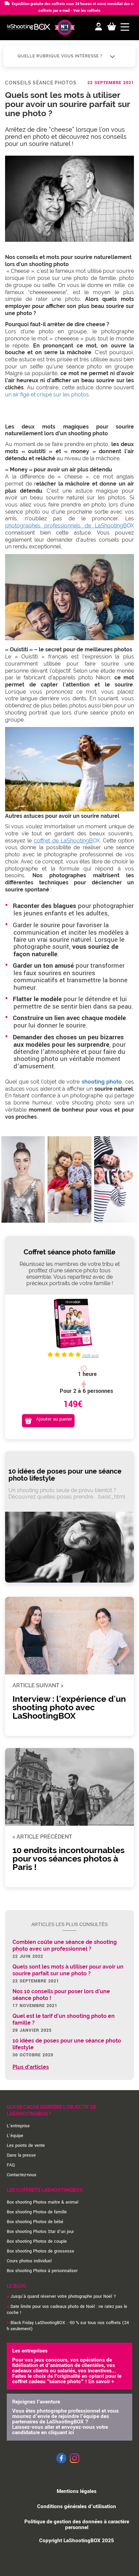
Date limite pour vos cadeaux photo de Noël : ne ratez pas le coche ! (67, 2310)
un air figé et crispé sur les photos (47, 395)
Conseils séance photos (41, 83)
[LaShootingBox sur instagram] (75, 2464)
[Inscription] (99, 27)
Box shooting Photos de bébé (35, 2222)
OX (67, 841)
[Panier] (112, 27)
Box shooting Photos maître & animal (43, 2202)
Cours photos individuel (29, 2261)
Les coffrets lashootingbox (45, 2190)
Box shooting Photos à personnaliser (42, 2271)
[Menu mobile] (125, 27)
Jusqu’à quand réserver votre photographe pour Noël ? (63, 2296)
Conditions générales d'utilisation (77, 2506)
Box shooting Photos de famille (37, 2212)
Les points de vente (26, 2145)
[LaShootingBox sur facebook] (61, 2462)
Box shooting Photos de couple (37, 2241)
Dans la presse (21, 2155)
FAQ (11, 2165)
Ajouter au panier (54, 1419)
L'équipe (15, 2136)
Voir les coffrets (87, 11)
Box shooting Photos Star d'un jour (40, 2232)
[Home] (29, 28)
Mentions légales (77, 2491)
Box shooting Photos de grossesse (40, 2251)
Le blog (16, 2286)
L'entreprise (18, 2126)
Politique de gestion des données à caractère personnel (77, 2525)
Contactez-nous (22, 2175)
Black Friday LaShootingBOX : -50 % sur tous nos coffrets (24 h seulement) (68, 2326)
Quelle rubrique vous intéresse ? (61, 56)
